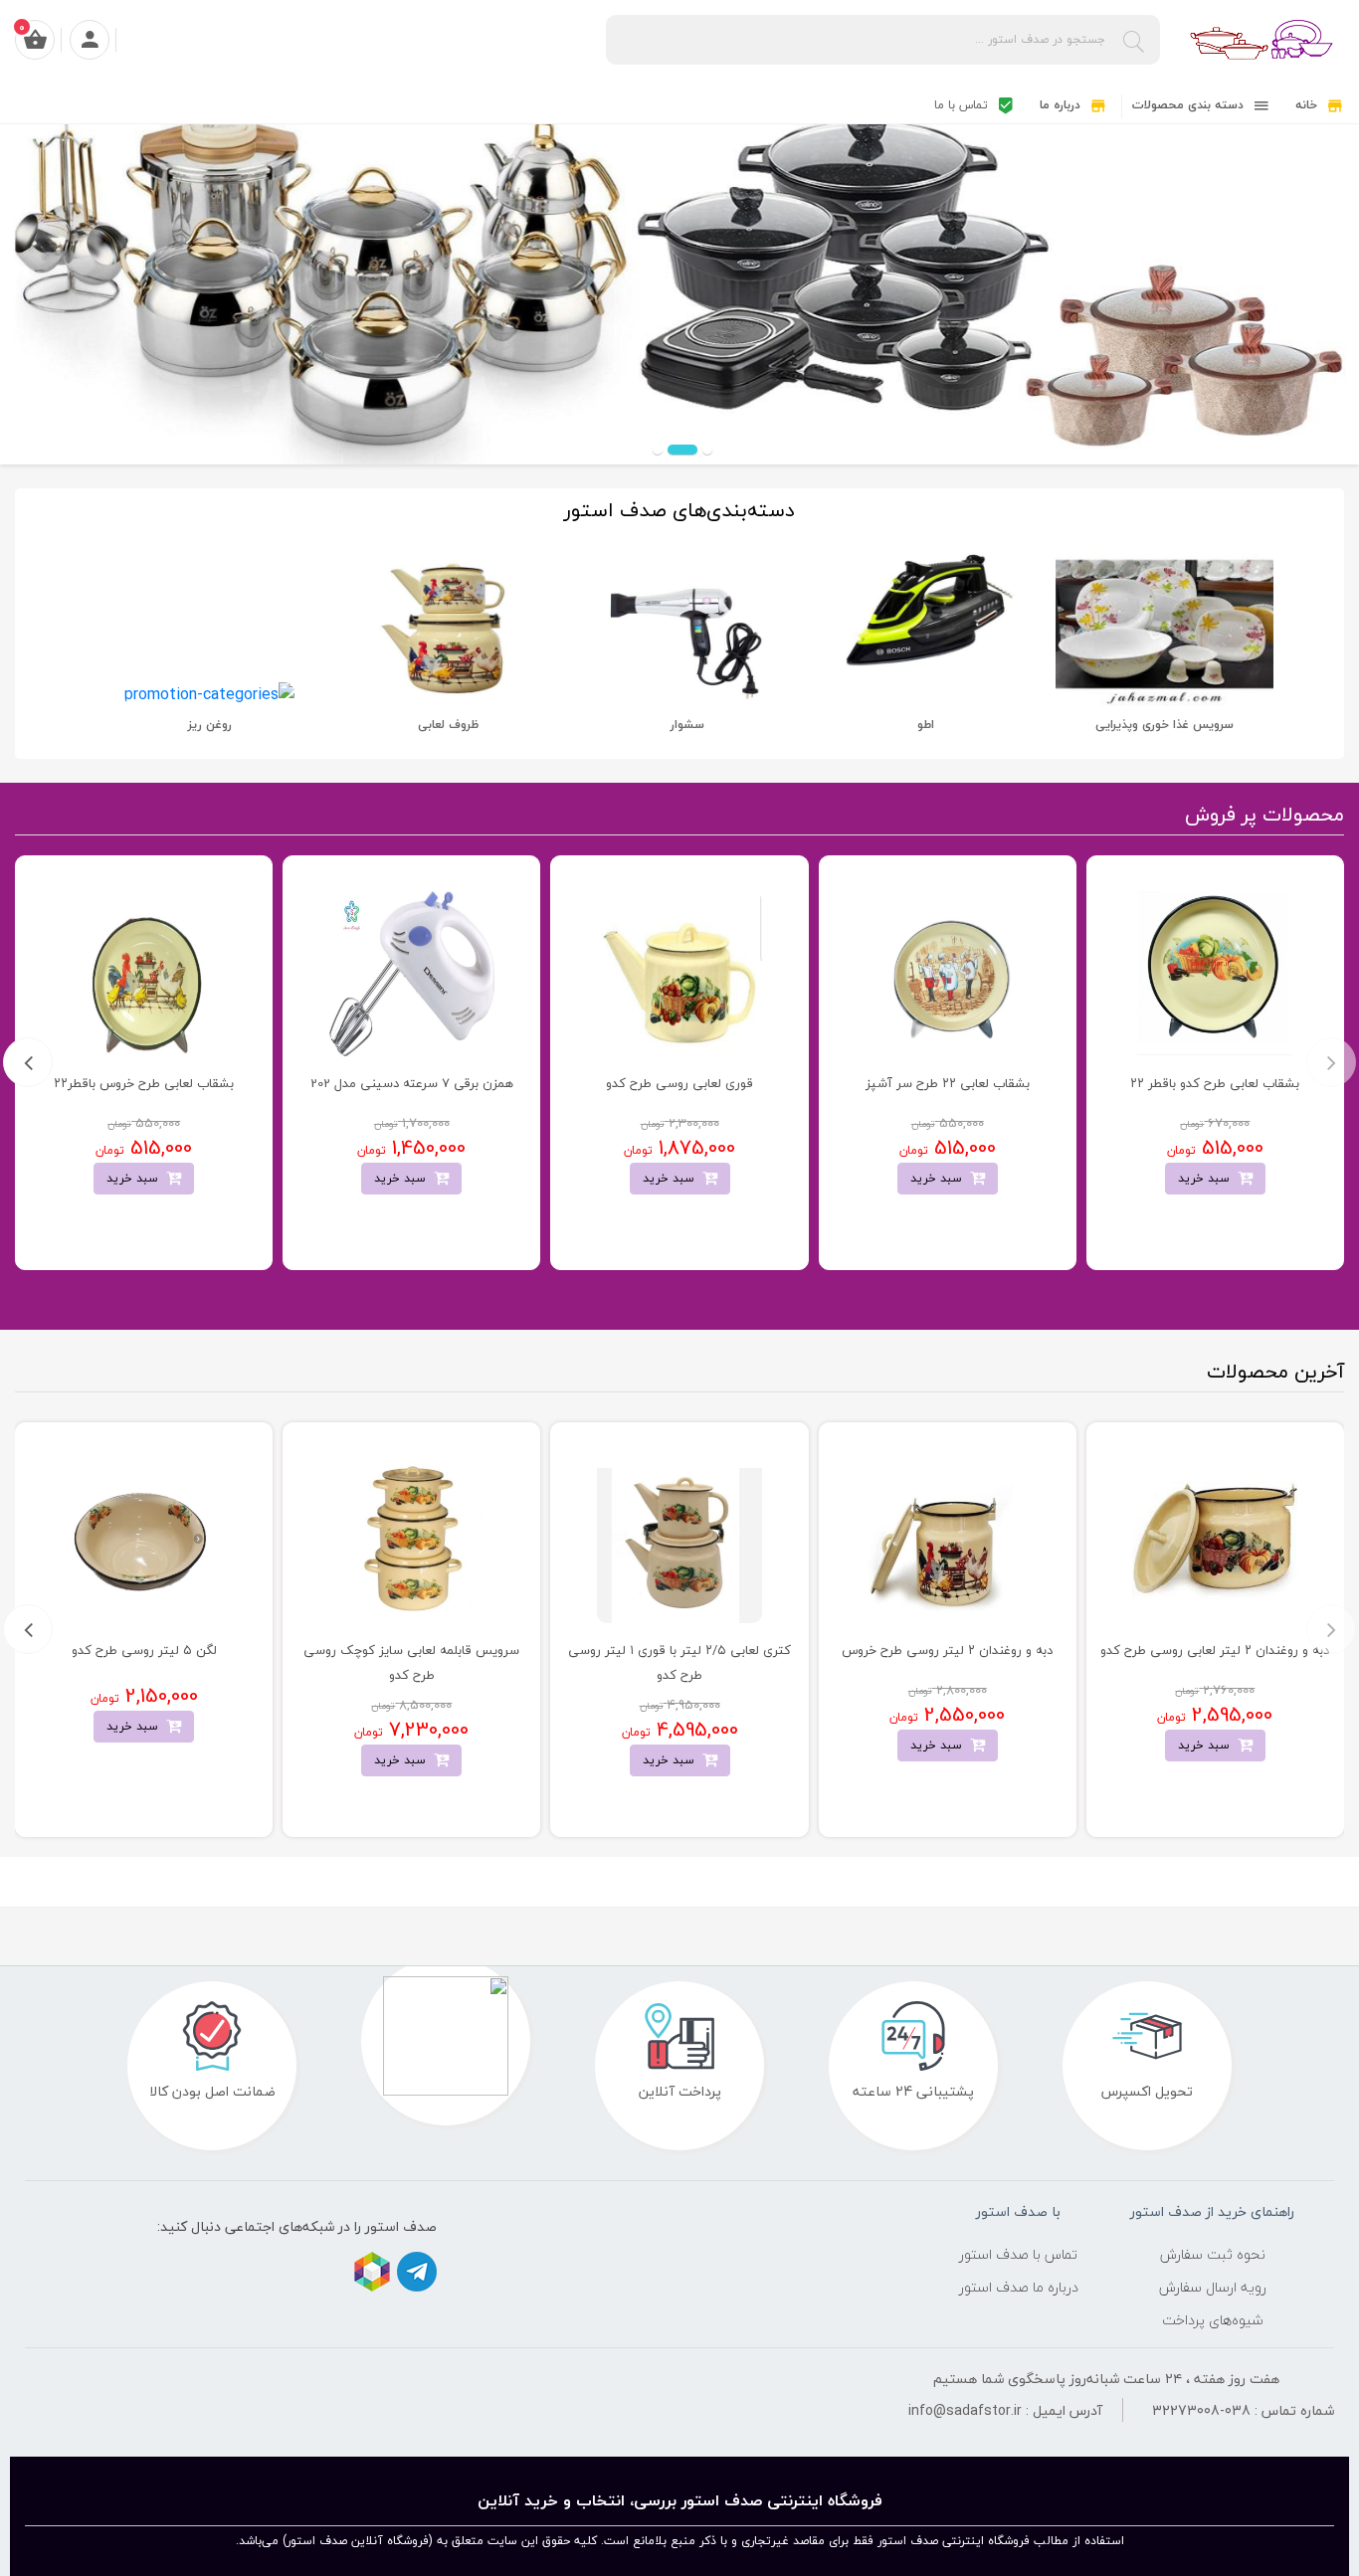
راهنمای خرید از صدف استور (1212, 2212)
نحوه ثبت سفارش (1213, 2254)
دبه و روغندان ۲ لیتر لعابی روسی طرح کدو (1215, 1650)
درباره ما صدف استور (1019, 2287)
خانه (1308, 105)
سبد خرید (1208, 1178)
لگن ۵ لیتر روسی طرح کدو (144, 1650)
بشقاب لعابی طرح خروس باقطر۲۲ (144, 1083)
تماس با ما (963, 105)
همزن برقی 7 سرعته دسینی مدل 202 (412, 1083)
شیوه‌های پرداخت (1213, 2320)
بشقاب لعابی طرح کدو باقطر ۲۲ (1215, 1083)
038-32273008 (1201, 2410)
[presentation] (1331, 1062)
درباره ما (1062, 105)
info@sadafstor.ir (965, 2410)
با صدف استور (1018, 2212)
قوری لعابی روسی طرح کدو (679, 1083)
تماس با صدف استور (1018, 2254)
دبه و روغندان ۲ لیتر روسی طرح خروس (947, 1650)
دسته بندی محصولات (1190, 105)
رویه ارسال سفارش (1213, 2287)
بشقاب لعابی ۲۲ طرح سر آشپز (948, 1083)
